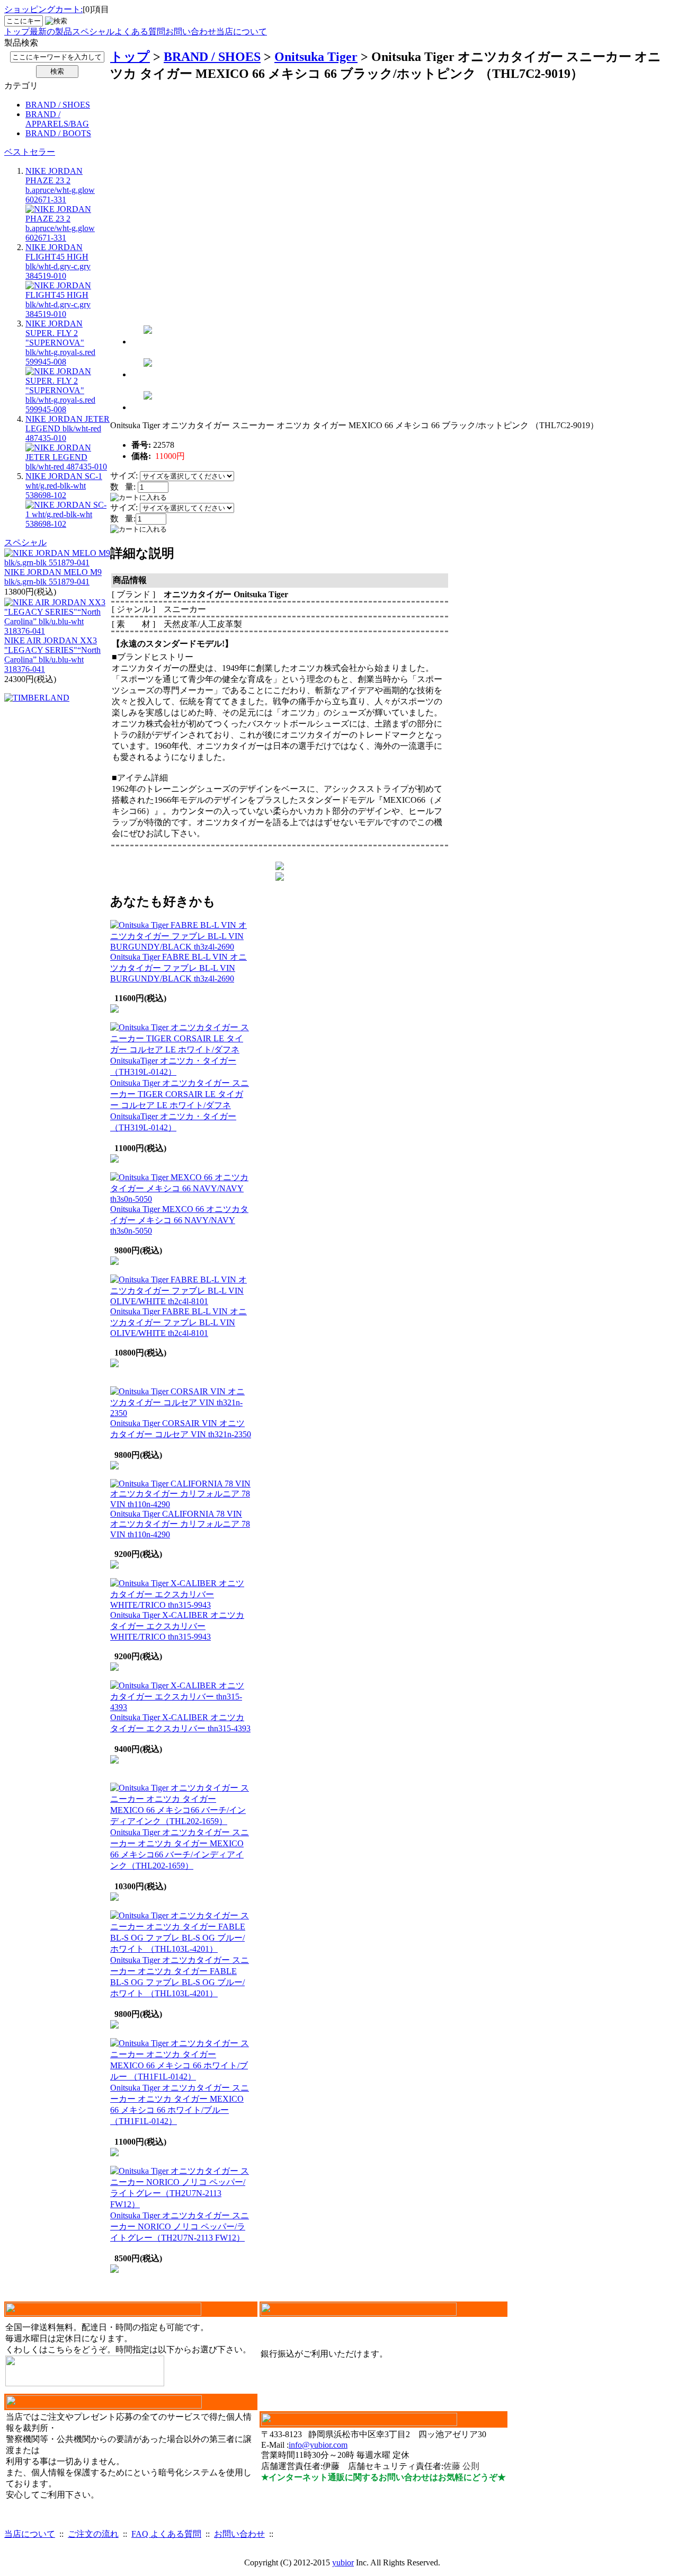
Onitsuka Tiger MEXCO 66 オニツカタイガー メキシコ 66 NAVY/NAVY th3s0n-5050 (179, 1220)
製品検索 (21, 43)
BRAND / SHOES (58, 105)
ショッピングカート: (43, 9)
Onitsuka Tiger (316, 57)
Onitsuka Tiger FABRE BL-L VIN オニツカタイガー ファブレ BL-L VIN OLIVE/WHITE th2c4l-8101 (179, 1322)
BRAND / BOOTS (58, 133)
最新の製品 (51, 32)
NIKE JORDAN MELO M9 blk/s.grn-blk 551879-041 (53, 577)
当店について (242, 32)
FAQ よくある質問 (166, 2534)
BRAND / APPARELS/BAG (57, 119)
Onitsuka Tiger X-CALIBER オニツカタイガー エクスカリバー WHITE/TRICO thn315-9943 (177, 1626)
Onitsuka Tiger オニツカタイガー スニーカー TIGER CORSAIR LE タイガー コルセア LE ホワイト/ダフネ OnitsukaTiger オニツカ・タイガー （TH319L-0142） (180, 1105)
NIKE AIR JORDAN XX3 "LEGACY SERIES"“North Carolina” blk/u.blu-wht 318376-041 (52, 655)
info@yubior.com (318, 2445)
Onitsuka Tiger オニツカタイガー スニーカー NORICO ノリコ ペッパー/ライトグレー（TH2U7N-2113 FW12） (180, 2227)
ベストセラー (30, 152)
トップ (17, 32)
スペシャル (93, 32)
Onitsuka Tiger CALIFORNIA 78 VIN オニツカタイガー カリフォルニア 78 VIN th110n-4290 (180, 1524)
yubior (343, 2562)
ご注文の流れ (93, 2534)
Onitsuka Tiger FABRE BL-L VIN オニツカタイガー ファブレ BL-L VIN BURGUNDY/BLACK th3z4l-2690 (179, 968)
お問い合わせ (191, 32)
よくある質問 (140, 32)
